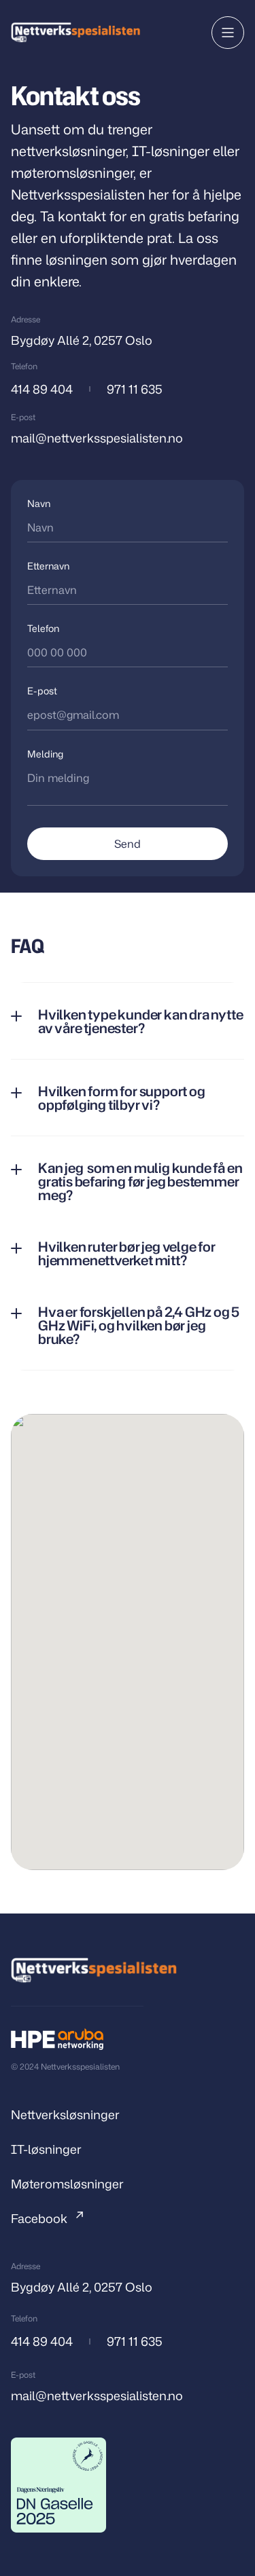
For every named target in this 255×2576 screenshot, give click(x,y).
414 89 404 (42, 389)
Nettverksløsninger (65, 2114)
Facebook (39, 2218)
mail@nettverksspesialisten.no (97, 438)
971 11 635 (135, 389)
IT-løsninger (46, 2149)
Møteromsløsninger (67, 2184)
